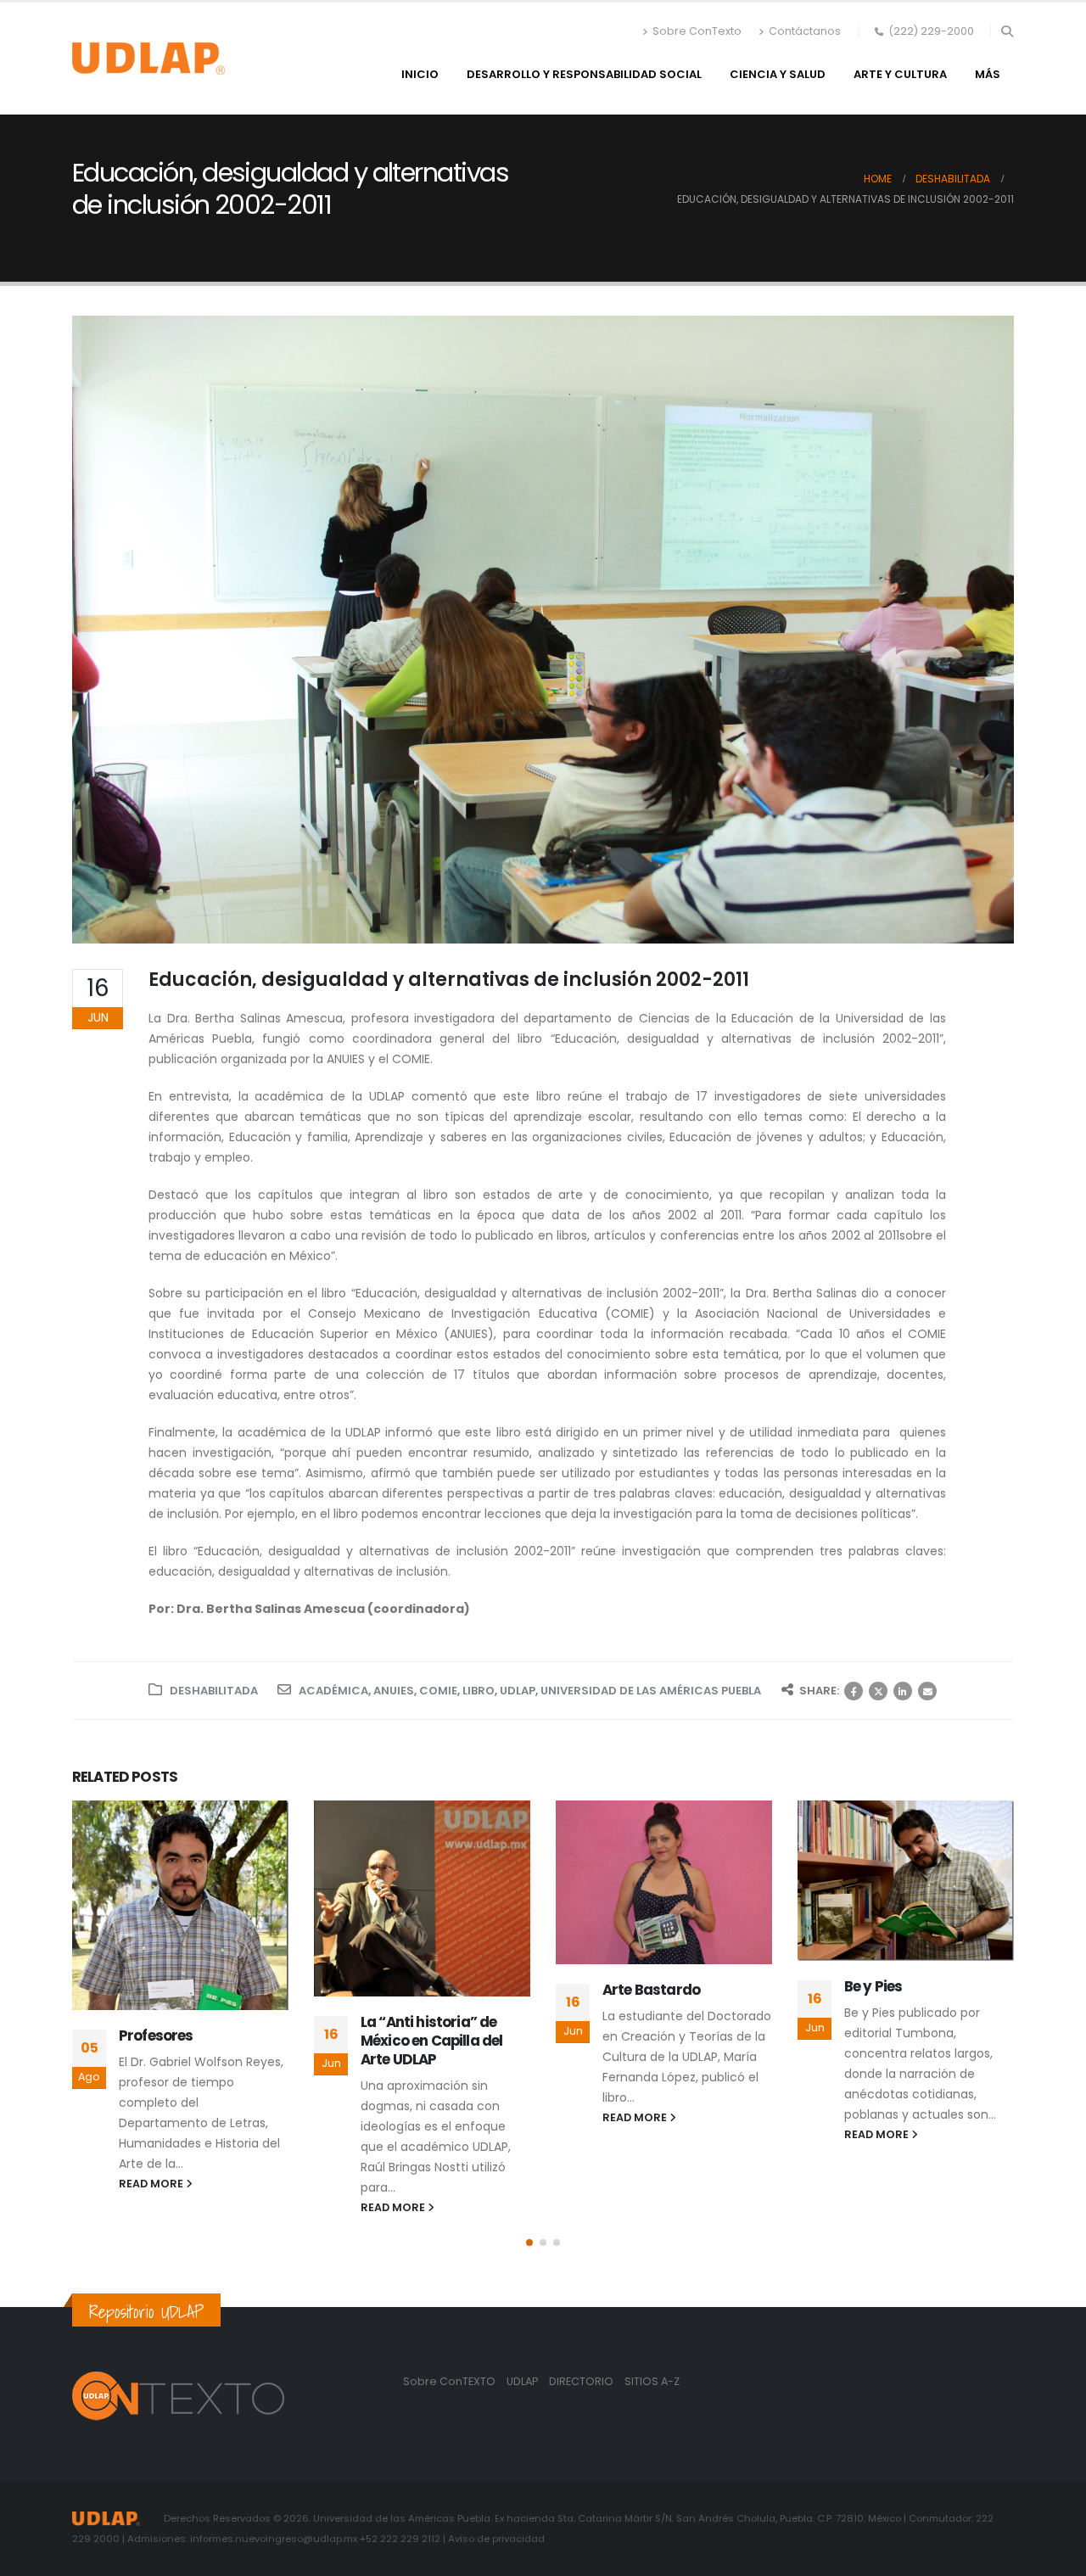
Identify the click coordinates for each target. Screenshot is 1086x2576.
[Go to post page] (180, 1905)
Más (988, 74)
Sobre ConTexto (697, 31)
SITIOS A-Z (652, 2381)
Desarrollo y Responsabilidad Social (584, 74)
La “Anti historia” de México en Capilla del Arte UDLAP (431, 2041)
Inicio (420, 74)
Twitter (878, 1691)
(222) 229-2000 (931, 31)
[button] (1007, 31)
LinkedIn (903, 1691)
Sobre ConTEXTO (449, 2381)
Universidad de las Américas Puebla (651, 1691)
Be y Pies (873, 1986)
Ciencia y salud (778, 74)
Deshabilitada (214, 1691)
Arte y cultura (900, 74)
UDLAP (518, 1691)
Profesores (156, 2036)
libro (479, 1691)
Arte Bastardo (651, 1990)
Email (927, 1691)
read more (152, 2184)
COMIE (438, 1691)
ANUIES (394, 1691)
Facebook (854, 1691)
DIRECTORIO (582, 2381)
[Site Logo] (148, 59)
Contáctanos (805, 31)
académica (333, 1691)
